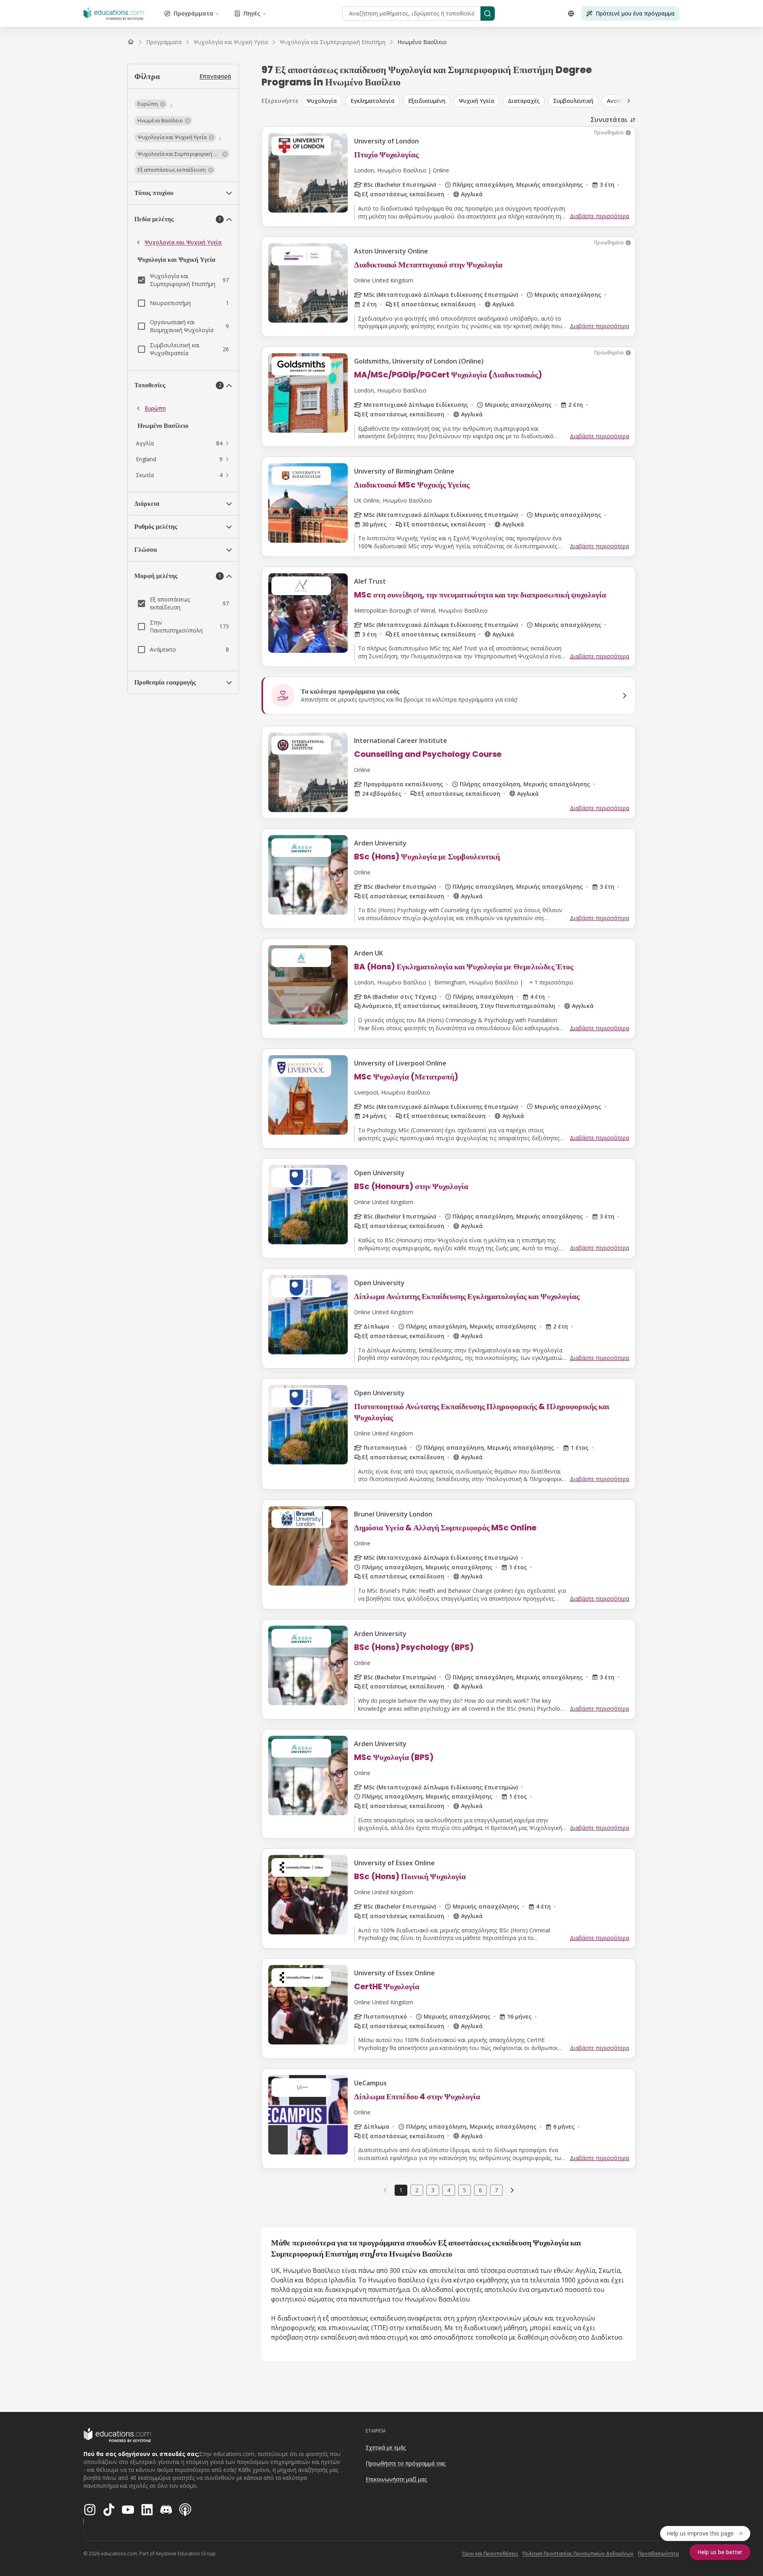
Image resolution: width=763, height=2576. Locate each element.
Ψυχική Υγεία (477, 101)
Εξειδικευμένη (427, 101)
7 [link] (496, 2190)
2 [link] (417, 2190)
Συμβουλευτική (573, 101)
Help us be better (720, 2552)
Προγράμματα (194, 13)
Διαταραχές (524, 101)
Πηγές (252, 13)
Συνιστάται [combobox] (609, 120)
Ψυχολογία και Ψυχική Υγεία (183, 242)
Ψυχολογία (322, 101)
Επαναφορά (215, 76)
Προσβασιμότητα (658, 2554)
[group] (474, 101)
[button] (151, 104)
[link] (422, 42)
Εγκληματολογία (373, 101)
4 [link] (449, 2190)
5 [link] (465, 2190)
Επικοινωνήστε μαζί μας (396, 2479)
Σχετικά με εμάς (386, 2447)
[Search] (488, 14)
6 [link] (480, 2190)
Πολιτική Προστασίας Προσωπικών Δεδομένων (578, 2554)
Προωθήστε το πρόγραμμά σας (406, 2463)
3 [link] (433, 2190)
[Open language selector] (571, 14)
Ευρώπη (155, 408)
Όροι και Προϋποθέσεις (490, 2554)
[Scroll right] (629, 101)
